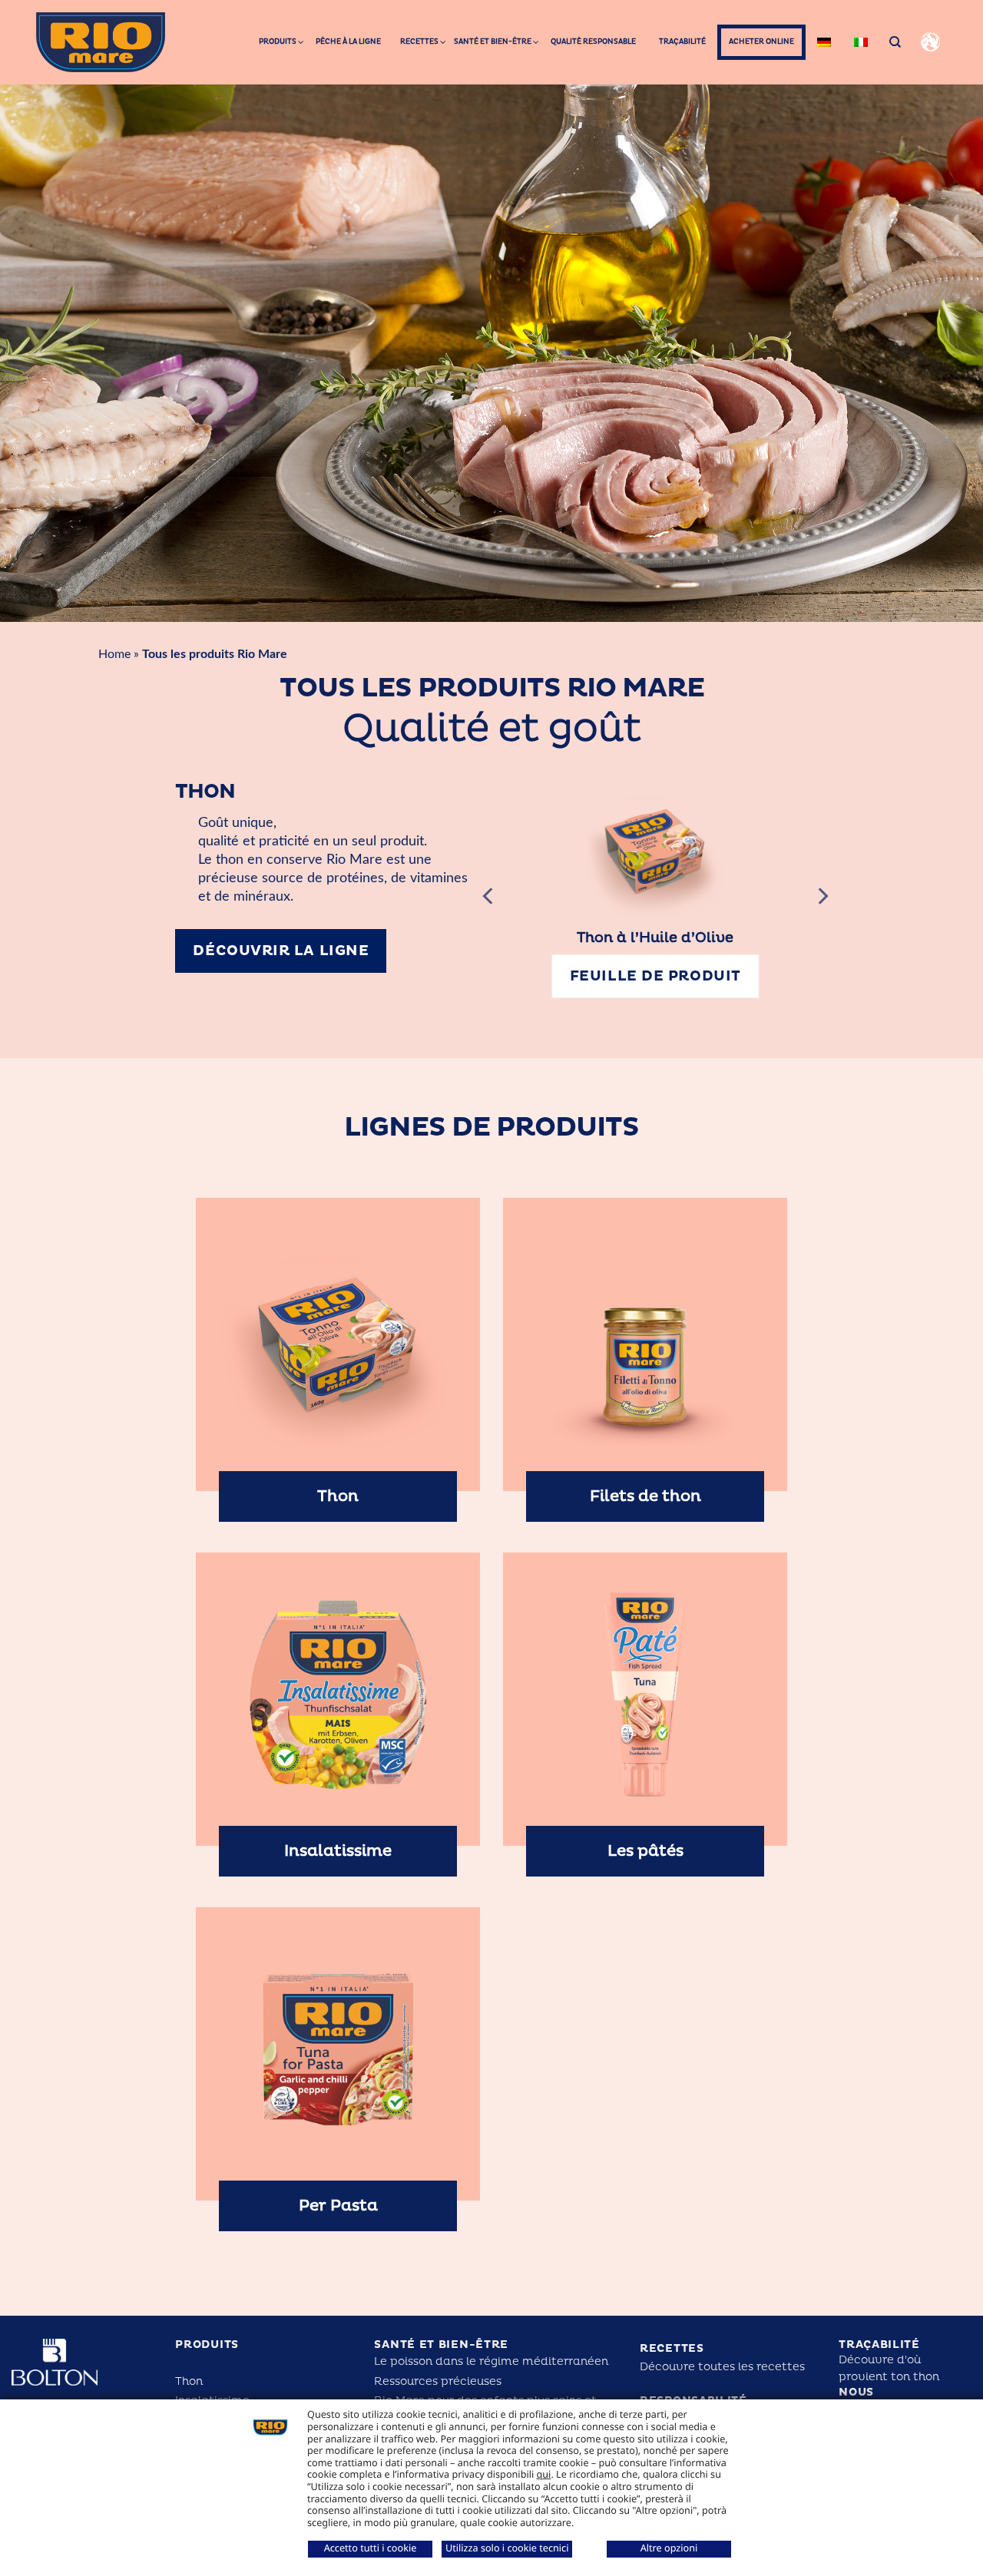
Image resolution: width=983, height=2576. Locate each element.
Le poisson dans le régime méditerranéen (491, 2379)
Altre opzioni (669, 2548)
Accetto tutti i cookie (371, 2548)
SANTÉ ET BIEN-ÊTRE (441, 2363)
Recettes (672, 2367)
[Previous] (489, 905)
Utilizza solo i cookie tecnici (507, 2548)
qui (544, 2474)
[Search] (895, 42)
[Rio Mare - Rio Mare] (101, 42)
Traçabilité (879, 2363)
